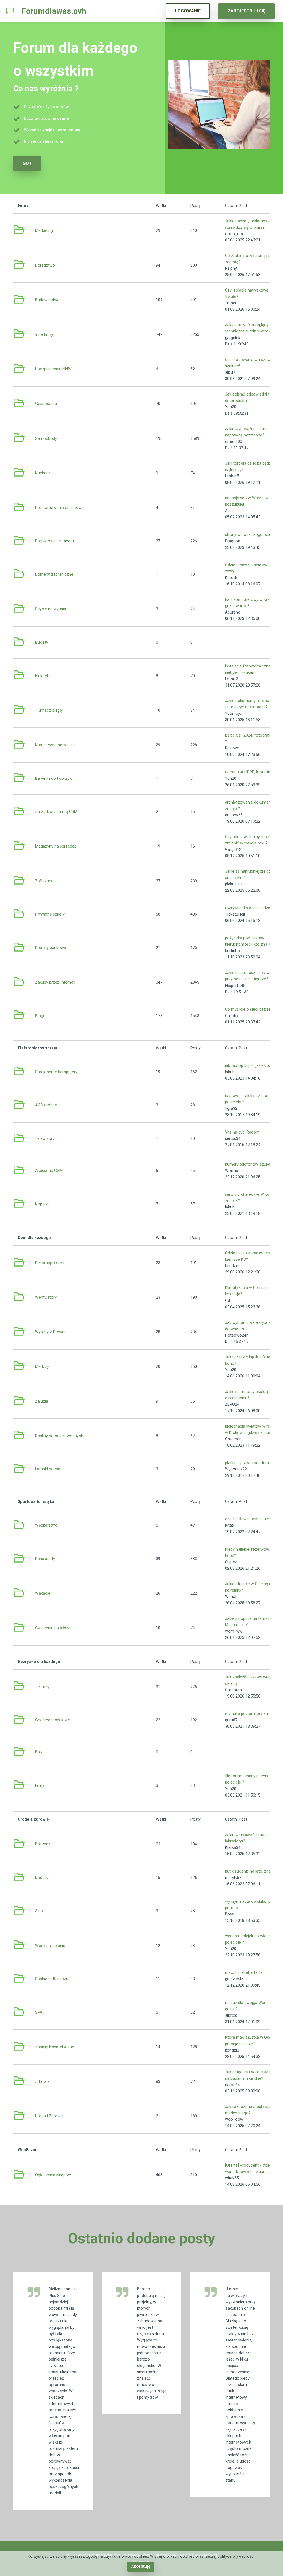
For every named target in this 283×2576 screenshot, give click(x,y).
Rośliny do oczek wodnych (59, 1436)
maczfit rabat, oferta (244, 1973)
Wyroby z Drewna (51, 1332)
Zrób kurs (44, 881)
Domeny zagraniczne (54, 574)
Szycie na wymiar (51, 609)
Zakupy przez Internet (55, 982)
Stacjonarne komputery (56, 1072)
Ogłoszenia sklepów (53, 2175)
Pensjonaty (45, 1559)
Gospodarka (46, 404)
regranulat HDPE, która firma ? (252, 772)
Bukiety (42, 642)
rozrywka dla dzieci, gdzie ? (250, 908)
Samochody (46, 439)
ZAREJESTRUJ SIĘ (246, 11)
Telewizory (45, 1139)
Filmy (40, 1786)
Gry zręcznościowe (53, 1720)
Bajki (39, 1752)
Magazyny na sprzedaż (56, 846)
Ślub (39, 1911)
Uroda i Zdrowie (49, 2116)
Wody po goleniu (50, 1946)
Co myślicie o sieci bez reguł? (251, 1009)
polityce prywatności (236, 2556)
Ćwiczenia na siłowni (54, 1628)
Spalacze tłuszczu (52, 1979)
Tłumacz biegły (49, 710)
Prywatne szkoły (50, 914)
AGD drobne (46, 1105)
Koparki (42, 1204)
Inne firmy (44, 335)
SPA (39, 2012)
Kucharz (43, 473)
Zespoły (42, 1687)
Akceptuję (141, 2566)
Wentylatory (46, 1297)
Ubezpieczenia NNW (53, 369)
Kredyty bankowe (51, 948)
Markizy (42, 1367)
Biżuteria (43, 1844)
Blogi (40, 1016)
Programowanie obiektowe (59, 508)
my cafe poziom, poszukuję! (250, 1714)
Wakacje (43, 1593)
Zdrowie (42, 2082)
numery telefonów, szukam (249, 1164)
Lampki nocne (48, 1469)
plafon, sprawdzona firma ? (250, 1463)
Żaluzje (42, 1401)
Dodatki (42, 1878)
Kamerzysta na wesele (55, 745)
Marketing (44, 231)
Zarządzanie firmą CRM (56, 812)
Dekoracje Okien (50, 1263)
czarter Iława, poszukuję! (247, 1519)
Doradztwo (45, 265)
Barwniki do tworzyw (54, 778)
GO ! (27, 163)
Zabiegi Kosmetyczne (55, 2047)
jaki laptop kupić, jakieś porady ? (254, 1066)
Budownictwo (47, 300)
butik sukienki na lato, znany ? (251, 1871)
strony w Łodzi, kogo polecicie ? (254, 535)
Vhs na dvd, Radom (242, 1132)
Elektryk (42, 676)
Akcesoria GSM (49, 1171)
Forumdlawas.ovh (54, 11)
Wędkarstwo (46, 1525)
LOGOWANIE (188, 11)
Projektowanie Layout (55, 541)
